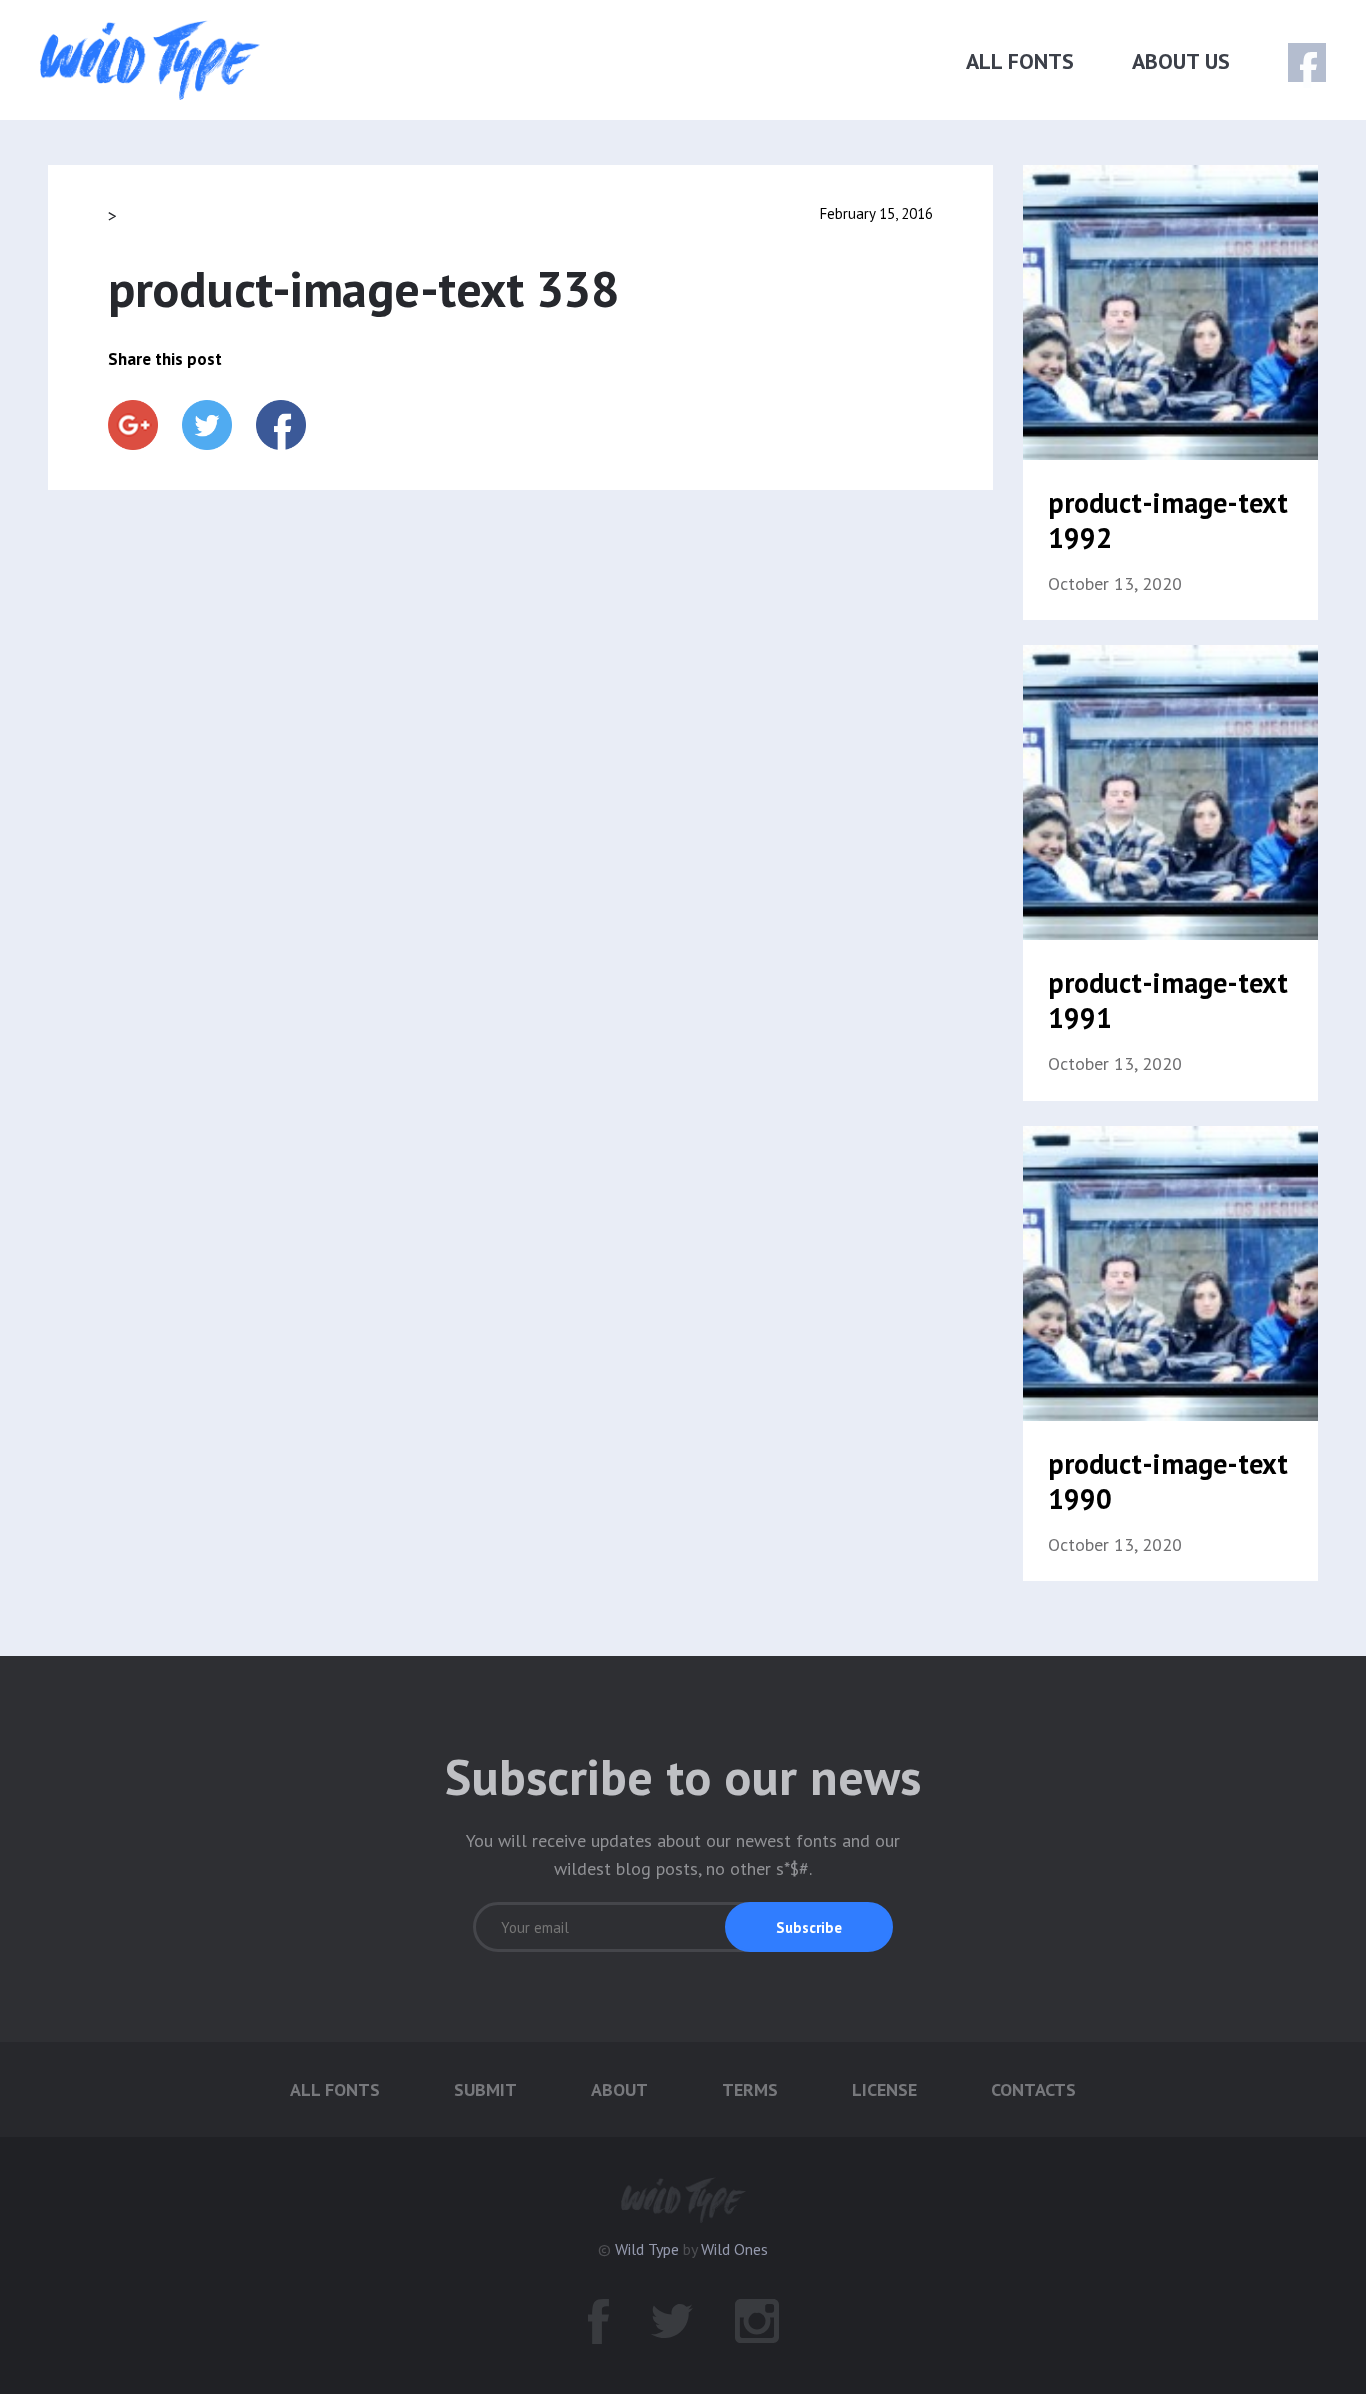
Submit (485, 2089)
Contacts (1033, 2089)
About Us (1181, 61)
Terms (750, 2089)
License (884, 2089)
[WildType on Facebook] (1293, 63)
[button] (809, 1927)
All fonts (1020, 61)
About (619, 2089)
